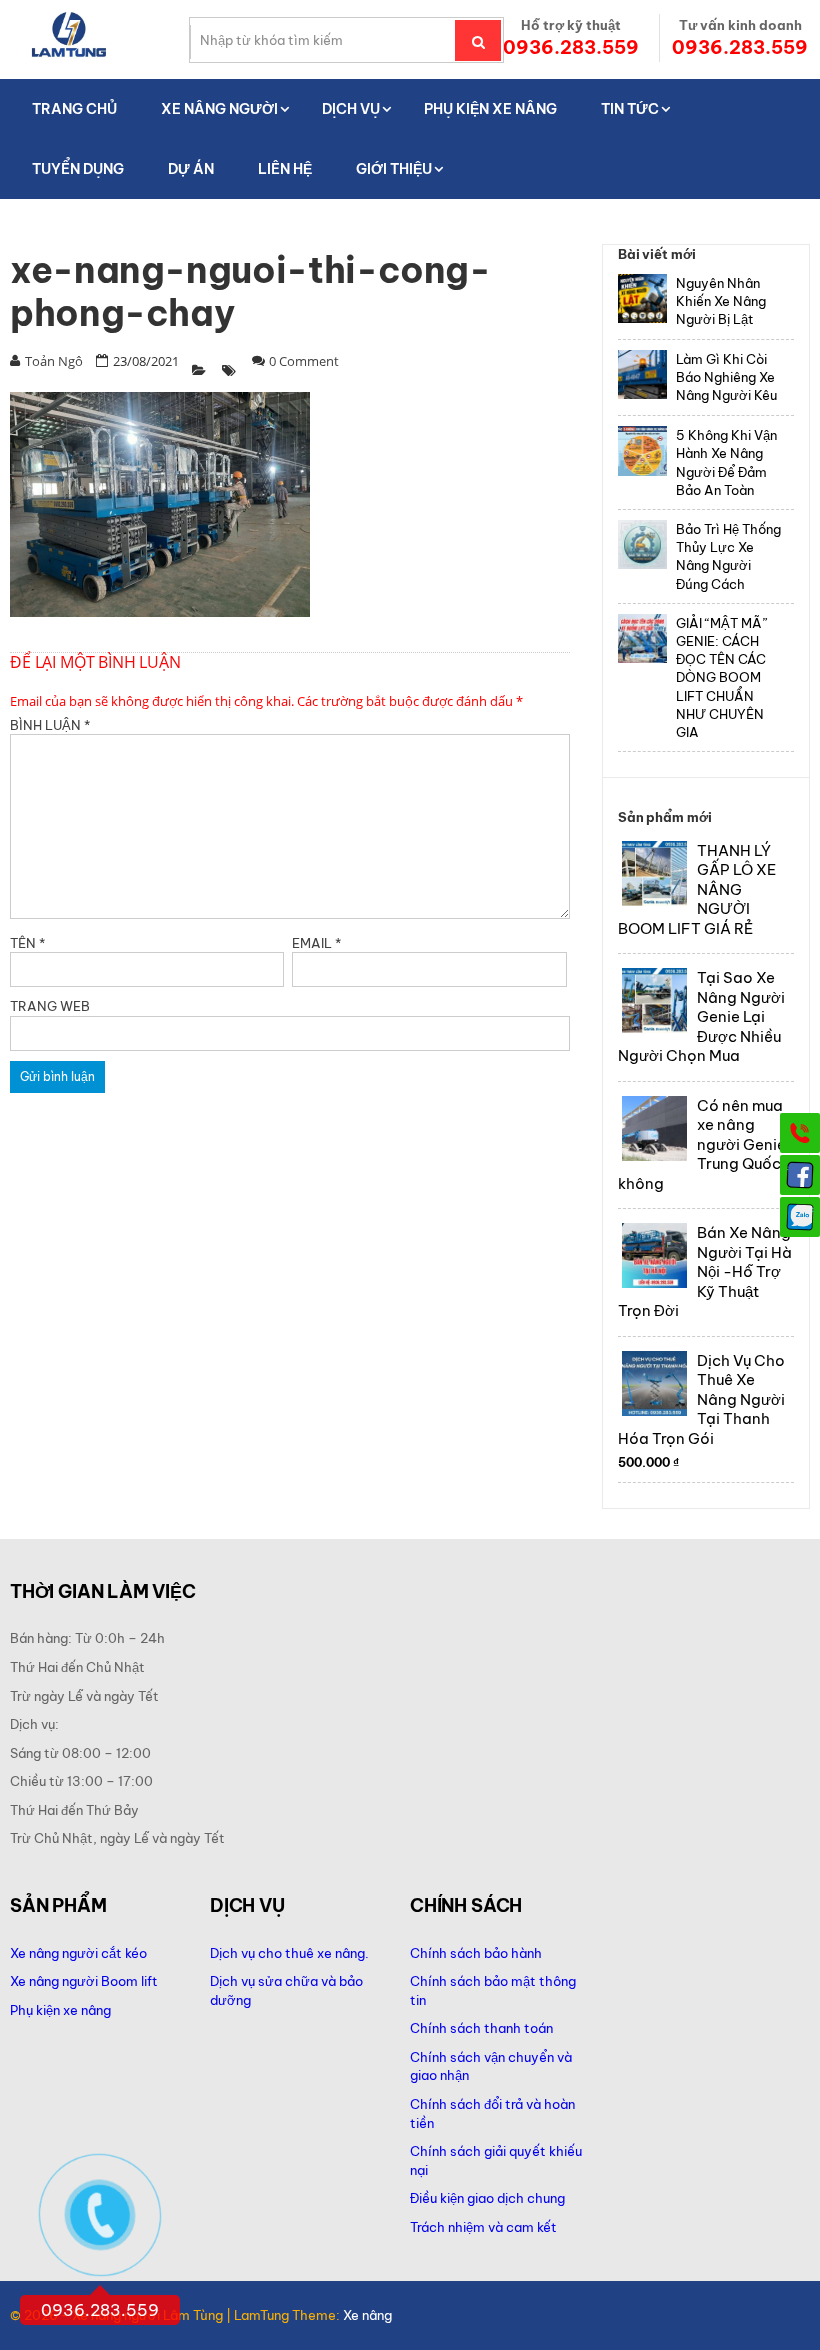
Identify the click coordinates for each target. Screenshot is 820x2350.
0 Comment (304, 361)
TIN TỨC (630, 109)
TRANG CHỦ (74, 109)
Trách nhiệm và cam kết (483, 2227)
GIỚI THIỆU (394, 169)
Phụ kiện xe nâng (60, 2010)
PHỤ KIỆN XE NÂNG (490, 109)
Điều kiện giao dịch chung (487, 2198)
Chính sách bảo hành (476, 1953)
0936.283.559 (571, 47)
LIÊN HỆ (285, 169)
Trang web (50, 1006)
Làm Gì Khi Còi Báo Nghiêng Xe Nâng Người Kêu (726, 377)
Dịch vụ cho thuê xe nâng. (289, 1953)
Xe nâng (367, 2315)
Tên (27, 943)
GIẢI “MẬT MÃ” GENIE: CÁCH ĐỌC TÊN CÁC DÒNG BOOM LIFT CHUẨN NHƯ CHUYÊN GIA (721, 677)
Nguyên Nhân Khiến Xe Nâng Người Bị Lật (721, 301)
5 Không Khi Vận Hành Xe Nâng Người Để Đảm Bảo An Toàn (726, 462)
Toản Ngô (54, 361)
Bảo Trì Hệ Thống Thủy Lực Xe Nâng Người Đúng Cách (728, 556)
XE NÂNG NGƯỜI (219, 109)
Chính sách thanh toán (481, 2028)
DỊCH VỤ (351, 109)
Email (316, 943)
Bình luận (50, 725)
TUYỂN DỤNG (78, 169)
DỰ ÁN (191, 169)
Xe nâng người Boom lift (84, 1981)
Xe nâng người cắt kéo (78, 1953)
